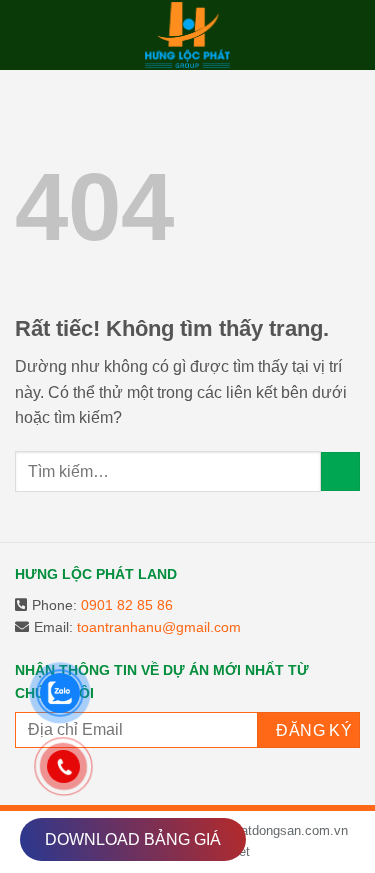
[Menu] (32, 34)
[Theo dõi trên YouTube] (125, 772)
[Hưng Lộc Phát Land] (188, 35)
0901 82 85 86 (127, 605)
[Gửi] (340, 471)
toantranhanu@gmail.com (159, 627)
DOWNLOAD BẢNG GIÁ (133, 839)
